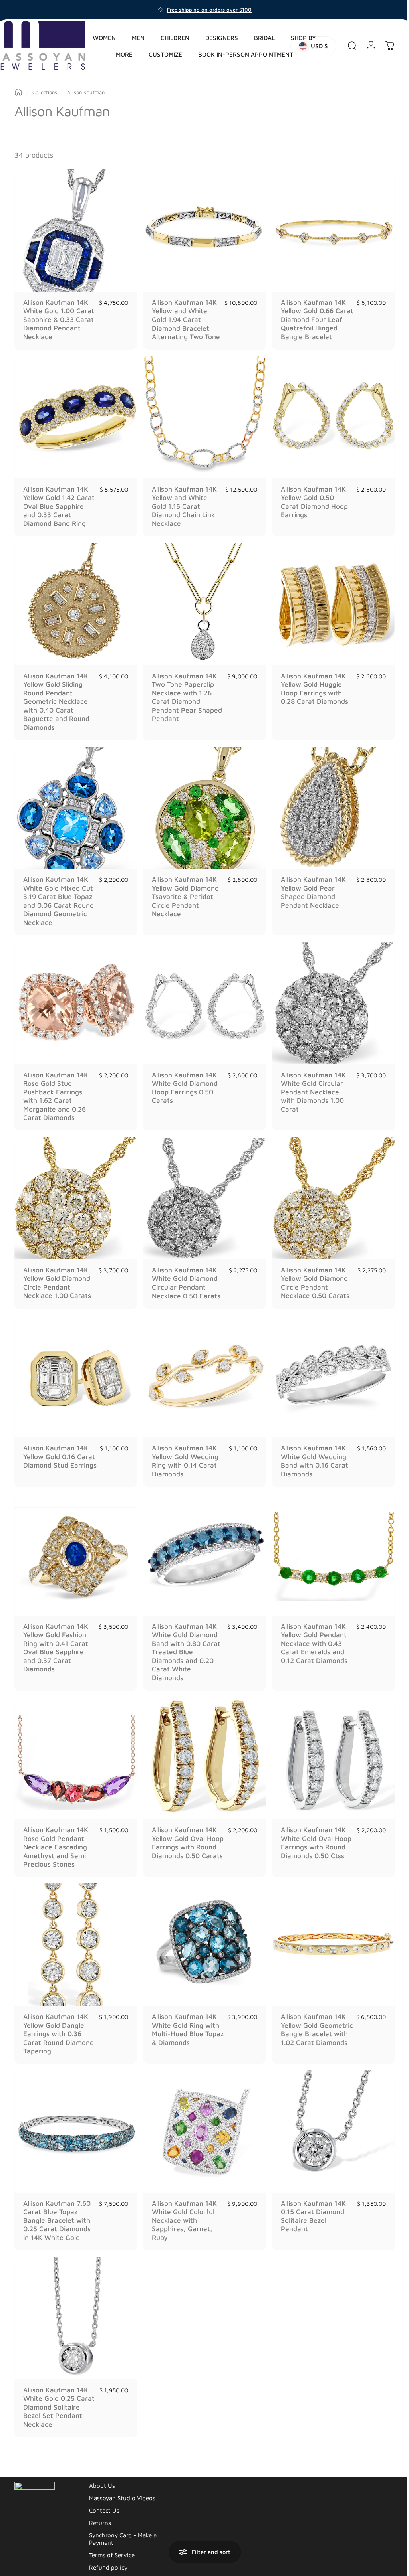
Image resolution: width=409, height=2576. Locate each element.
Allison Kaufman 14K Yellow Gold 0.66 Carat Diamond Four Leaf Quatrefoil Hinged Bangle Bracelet (309, 322)
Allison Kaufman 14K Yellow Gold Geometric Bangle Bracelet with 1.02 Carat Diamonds (309, 2022)
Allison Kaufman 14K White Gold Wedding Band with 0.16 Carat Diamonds (311, 1456)
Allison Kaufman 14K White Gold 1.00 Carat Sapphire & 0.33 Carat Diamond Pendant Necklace (59, 317)
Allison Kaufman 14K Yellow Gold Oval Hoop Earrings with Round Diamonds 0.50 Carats (185, 1838)
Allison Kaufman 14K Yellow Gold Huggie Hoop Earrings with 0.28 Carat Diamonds (311, 691)
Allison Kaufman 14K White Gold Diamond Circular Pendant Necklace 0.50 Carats (184, 1279)
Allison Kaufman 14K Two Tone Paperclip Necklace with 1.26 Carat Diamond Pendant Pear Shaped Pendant (182, 700)
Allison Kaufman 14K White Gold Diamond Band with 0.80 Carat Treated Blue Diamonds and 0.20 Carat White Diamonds (184, 1644)
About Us (102, 2470)
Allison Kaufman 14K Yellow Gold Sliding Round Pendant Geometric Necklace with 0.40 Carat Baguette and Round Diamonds (56, 704)
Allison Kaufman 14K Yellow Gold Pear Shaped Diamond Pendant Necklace (309, 893)
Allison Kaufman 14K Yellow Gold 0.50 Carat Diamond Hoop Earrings (310, 506)
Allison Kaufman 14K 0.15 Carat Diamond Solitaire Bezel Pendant (309, 2203)
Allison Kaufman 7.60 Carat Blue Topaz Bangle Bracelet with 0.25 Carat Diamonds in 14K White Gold (57, 2207)
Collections (45, 92)
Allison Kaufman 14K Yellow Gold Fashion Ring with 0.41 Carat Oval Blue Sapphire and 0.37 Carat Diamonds (56, 1640)
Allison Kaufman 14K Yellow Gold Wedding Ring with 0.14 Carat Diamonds (183, 1456)
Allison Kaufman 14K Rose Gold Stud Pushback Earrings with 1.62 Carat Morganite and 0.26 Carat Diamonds (56, 1095)
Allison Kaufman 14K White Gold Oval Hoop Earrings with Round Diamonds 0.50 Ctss (312, 1833)
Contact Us (104, 2495)
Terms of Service (112, 2539)
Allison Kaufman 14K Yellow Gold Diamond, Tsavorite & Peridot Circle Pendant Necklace (185, 897)
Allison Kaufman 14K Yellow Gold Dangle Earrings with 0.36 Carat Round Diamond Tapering (59, 2022)
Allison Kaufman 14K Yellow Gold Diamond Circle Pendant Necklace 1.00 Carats (57, 1279)
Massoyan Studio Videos (122, 2482)
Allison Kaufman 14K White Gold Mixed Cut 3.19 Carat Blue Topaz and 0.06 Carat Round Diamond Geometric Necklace (59, 902)
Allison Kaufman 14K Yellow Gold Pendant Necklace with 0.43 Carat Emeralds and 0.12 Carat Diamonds (310, 1636)
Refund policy (108, 2552)
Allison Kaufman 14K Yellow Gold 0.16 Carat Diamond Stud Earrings (56, 1456)
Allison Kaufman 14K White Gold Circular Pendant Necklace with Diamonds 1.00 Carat (309, 1090)
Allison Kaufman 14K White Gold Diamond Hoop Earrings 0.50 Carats (183, 1086)
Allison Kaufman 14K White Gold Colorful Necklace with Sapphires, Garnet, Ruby (182, 2207)
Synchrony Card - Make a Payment (123, 2523)
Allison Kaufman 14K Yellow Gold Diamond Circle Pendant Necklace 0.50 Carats (311, 1279)
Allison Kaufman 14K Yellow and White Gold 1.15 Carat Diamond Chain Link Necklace (182, 511)
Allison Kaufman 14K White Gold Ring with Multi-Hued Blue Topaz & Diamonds (184, 2018)
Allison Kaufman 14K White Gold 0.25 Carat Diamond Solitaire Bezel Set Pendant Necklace (56, 2391)
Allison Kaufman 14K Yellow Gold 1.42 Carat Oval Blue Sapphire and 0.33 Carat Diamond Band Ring (59, 511)
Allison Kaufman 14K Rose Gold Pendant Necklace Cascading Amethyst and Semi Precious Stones (56, 1838)
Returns (100, 2507)
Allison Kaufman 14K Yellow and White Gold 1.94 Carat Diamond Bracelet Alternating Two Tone (182, 322)
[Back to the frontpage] (18, 92)
